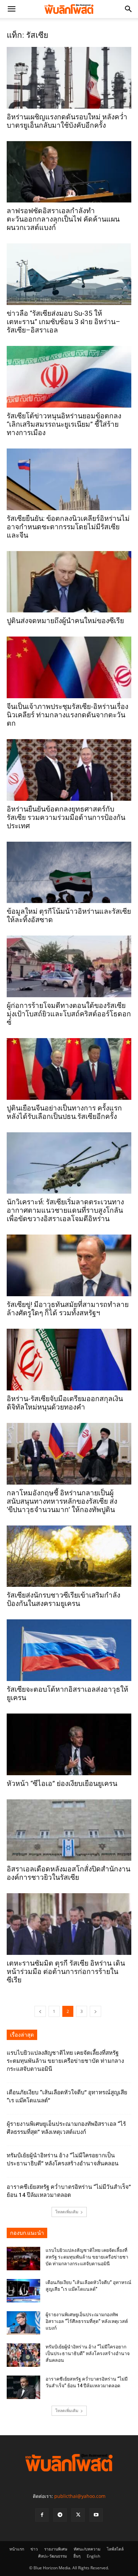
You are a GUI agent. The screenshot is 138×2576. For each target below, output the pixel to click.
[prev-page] (40, 2011)
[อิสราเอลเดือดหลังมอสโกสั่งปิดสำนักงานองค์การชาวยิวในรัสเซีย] (69, 1830)
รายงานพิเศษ (56, 2549)
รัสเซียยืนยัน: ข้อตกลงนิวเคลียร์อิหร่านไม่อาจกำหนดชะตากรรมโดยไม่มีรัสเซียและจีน (68, 527)
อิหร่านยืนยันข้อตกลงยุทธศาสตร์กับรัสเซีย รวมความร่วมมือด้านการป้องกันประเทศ (66, 818)
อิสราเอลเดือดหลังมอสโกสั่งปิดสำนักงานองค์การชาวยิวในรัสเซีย (68, 1873)
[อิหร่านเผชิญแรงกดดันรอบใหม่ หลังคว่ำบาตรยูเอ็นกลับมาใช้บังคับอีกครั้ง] (69, 78)
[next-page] (95, 2011)
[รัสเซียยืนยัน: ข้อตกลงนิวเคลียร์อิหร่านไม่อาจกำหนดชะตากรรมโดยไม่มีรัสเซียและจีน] (69, 479)
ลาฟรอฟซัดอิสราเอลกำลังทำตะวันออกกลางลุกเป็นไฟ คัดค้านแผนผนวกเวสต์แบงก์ (63, 219)
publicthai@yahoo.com (80, 2496)
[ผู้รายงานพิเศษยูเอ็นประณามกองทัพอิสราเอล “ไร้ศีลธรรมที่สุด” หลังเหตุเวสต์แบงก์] (23, 2323)
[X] (78, 2515)
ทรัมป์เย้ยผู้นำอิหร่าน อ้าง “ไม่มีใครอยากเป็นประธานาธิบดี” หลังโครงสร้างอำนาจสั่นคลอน (88, 2353)
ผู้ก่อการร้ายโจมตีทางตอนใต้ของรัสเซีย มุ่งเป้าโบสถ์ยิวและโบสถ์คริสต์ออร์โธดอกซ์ (69, 1014)
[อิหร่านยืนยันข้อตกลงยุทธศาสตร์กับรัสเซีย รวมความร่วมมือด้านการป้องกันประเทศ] (69, 770)
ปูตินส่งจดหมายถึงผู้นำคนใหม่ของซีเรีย (65, 621)
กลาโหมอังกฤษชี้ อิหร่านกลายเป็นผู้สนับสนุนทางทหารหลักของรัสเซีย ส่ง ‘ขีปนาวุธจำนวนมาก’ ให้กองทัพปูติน (62, 1501)
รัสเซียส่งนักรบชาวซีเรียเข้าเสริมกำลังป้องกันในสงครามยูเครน (63, 1599)
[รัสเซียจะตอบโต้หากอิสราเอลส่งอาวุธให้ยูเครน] (69, 1650)
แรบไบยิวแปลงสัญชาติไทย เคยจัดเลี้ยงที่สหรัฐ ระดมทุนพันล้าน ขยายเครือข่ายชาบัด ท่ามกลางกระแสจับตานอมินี (65, 2061)
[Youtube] (96, 2515)
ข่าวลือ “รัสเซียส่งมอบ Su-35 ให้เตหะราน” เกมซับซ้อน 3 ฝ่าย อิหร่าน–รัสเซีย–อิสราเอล (63, 322)
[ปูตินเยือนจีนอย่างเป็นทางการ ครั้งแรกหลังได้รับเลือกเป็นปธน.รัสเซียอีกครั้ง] (69, 1069)
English (93, 2556)
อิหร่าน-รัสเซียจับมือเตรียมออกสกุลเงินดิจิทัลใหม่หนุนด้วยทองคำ (65, 1403)
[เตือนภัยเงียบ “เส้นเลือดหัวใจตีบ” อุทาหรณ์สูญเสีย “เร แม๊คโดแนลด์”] (23, 2291)
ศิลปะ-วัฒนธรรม (53, 2556)
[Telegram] (60, 2515)
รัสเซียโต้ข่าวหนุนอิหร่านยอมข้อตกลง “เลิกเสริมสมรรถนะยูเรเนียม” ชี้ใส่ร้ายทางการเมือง (64, 424)
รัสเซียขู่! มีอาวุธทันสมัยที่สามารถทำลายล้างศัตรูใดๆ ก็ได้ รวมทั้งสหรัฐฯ (68, 1309)
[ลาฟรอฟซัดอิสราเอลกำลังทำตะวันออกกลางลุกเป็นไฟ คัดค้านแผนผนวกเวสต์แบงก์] (69, 172)
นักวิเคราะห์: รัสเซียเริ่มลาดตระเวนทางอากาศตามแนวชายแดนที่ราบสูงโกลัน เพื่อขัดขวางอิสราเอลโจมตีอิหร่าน (65, 1210)
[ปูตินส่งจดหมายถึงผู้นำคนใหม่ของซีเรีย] (69, 582)
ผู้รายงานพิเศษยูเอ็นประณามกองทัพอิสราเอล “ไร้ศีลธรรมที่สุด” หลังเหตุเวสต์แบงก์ (87, 2321)
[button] (11, 9)
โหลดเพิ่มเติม (67, 2212)
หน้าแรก (17, 2549)
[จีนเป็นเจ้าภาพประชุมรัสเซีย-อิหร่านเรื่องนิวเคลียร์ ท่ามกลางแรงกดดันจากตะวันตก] (69, 667)
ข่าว (34, 2549)
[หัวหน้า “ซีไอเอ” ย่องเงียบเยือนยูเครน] (69, 1744)
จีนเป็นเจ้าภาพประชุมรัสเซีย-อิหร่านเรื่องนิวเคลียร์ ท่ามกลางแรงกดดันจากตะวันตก (67, 715)
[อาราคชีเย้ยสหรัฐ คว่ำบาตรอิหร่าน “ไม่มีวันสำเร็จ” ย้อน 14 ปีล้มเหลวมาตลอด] (23, 2387)
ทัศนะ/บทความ (87, 2549)
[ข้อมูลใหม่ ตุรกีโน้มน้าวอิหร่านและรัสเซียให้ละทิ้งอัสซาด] (69, 873)
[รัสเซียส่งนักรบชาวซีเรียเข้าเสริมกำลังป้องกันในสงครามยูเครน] (69, 1556)
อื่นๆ (77, 2556)
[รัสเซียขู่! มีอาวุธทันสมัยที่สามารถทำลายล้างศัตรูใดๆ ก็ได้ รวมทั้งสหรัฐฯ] (69, 1265)
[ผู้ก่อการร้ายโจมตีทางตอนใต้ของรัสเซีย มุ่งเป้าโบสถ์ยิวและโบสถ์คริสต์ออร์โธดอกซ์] (69, 966)
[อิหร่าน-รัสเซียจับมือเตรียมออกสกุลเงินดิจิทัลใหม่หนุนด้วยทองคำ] (69, 1360)
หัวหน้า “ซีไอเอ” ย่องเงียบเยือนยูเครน (62, 1784)
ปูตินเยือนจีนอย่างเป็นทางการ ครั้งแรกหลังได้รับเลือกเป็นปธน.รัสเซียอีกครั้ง (64, 1112)
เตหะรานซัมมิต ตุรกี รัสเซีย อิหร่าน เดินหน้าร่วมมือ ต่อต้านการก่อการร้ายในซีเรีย (66, 1972)
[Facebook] (42, 2515)
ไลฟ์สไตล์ (115, 2549)
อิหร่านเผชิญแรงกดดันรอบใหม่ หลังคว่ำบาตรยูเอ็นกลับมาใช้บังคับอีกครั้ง (67, 121)
